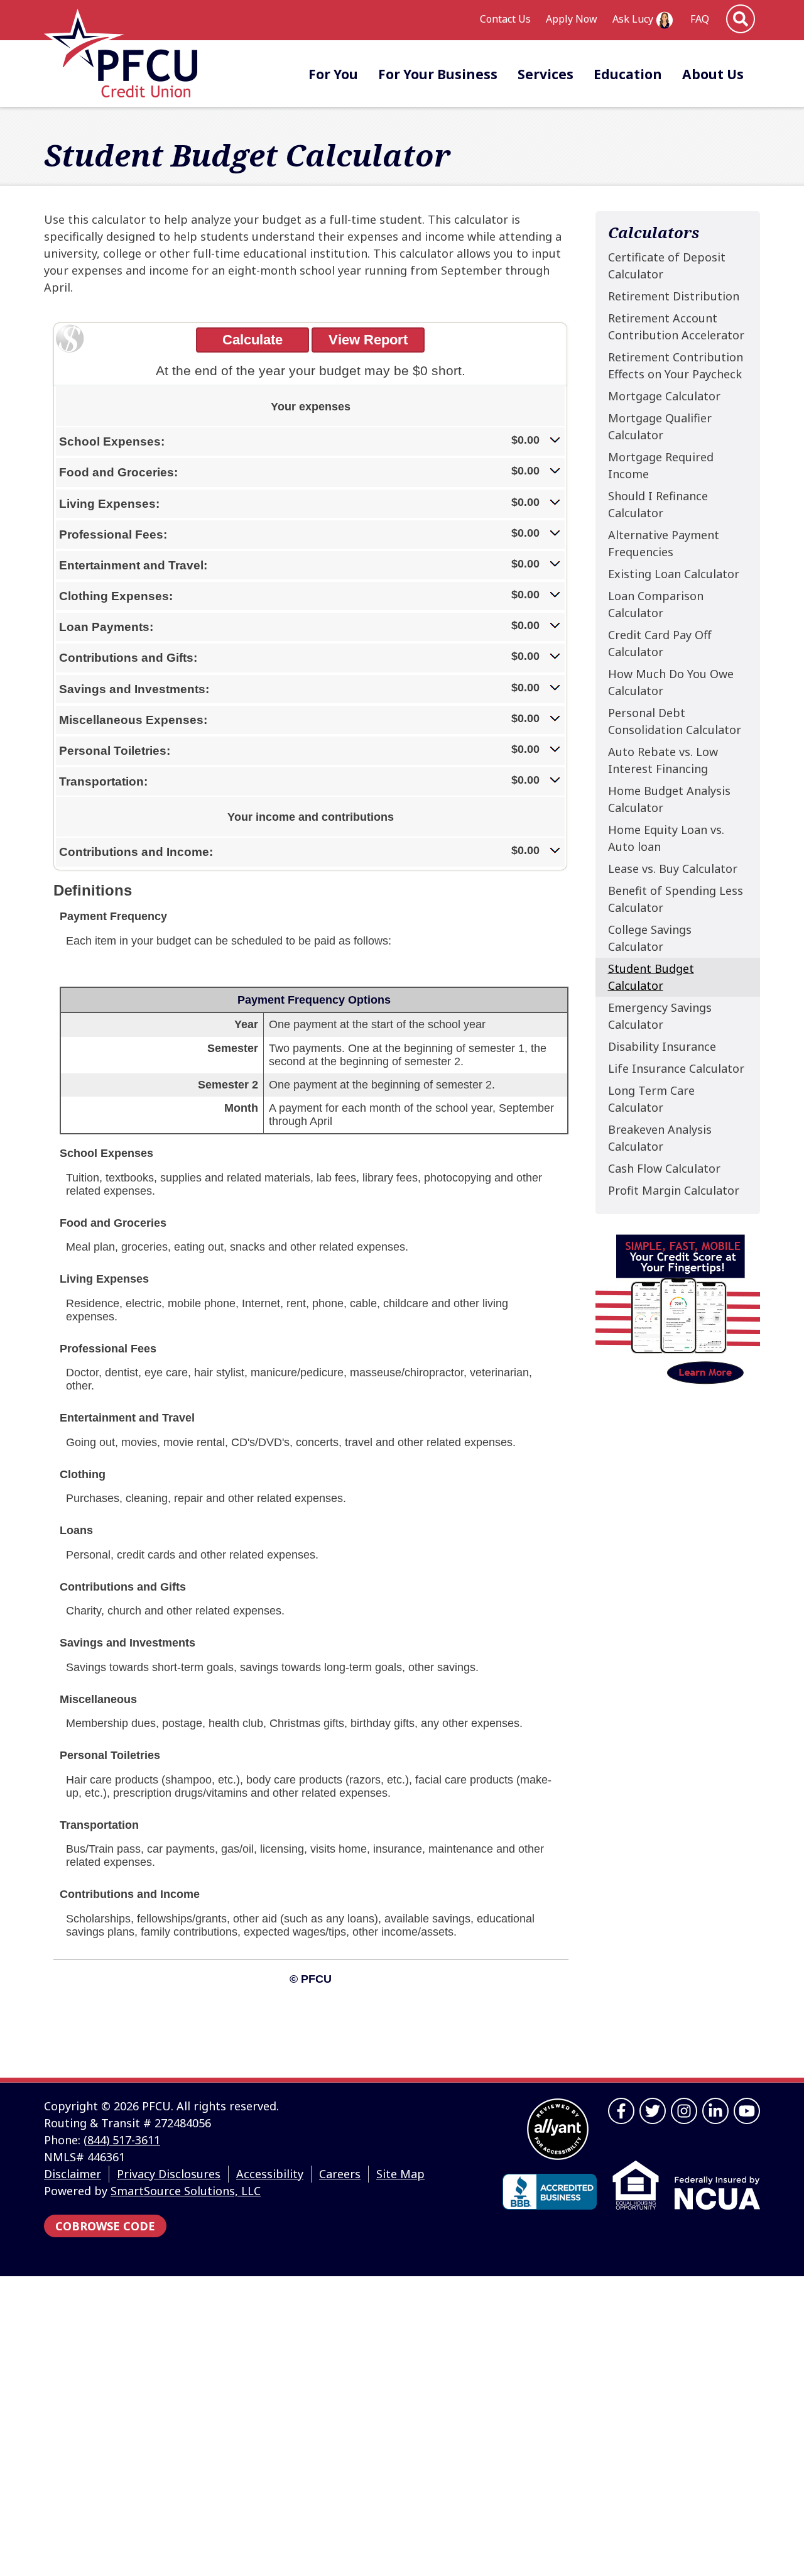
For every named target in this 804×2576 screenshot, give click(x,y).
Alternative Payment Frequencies (664, 543)
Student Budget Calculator (651, 977)
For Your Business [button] (438, 74)
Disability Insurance (662, 1046)
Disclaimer (73, 2174)
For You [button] (333, 74)
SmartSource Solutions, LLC (186, 2191)
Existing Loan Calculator (674, 574)
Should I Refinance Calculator (658, 504)
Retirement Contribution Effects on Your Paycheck (676, 365)
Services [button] (546, 74)
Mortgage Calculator (664, 396)
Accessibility (270, 2174)
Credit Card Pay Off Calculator (660, 643)
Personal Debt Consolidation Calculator (675, 721)
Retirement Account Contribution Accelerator (676, 326)
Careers (340, 2174)
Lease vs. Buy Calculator (673, 869)
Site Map (400, 2174)
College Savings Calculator (650, 938)
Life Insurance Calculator (676, 1068)
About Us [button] (713, 74)
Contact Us (505, 19)
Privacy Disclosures (169, 2174)
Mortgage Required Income (661, 465)
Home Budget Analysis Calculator (669, 799)
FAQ (700, 19)
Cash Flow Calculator (664, 1168)
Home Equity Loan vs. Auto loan (666, 838)
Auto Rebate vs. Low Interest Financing (663, 760)
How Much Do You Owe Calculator (671, 682)
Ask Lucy (633, 19)
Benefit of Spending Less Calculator (676, 899)
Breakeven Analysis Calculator (660, 1138)
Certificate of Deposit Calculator (667, 266)
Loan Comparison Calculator (656, 604)
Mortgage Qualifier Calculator (660, 426)
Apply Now (572, 19)
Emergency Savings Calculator (660, 1016)
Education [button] (628, 74)
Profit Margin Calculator (674, 1190)
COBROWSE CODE (105, 2226)
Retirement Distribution (674, 296)
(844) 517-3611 (122, 2140)
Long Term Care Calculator (651, 1099)
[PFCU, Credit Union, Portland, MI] (550, 2192)
